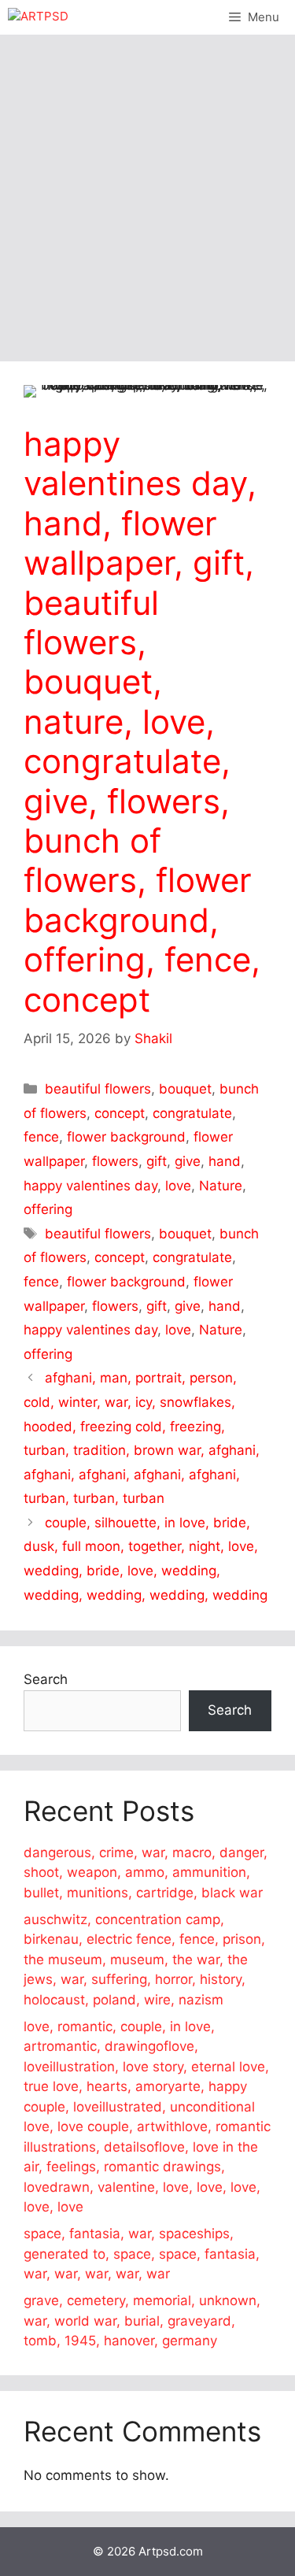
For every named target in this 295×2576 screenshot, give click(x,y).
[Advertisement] (147, 190)
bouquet (185, 1089)
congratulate (192, 1113)
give (188, 1161)
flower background (126, 1137)
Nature (221, 1186)
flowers (115, 1161)
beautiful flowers (98, 1089)
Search (46, 1679)
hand (225, 1161)
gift (157, 1161)
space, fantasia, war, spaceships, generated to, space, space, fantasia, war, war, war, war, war (142, 2254)
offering (48, 1209)
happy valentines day (90, 1186)
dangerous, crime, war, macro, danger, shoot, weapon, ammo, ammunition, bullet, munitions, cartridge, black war (146, 1873)
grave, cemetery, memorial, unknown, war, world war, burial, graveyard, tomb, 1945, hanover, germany (142, 2321)
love (178, 1186)
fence (41, 1137)
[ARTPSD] (38, 17)
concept (120, 1113)
